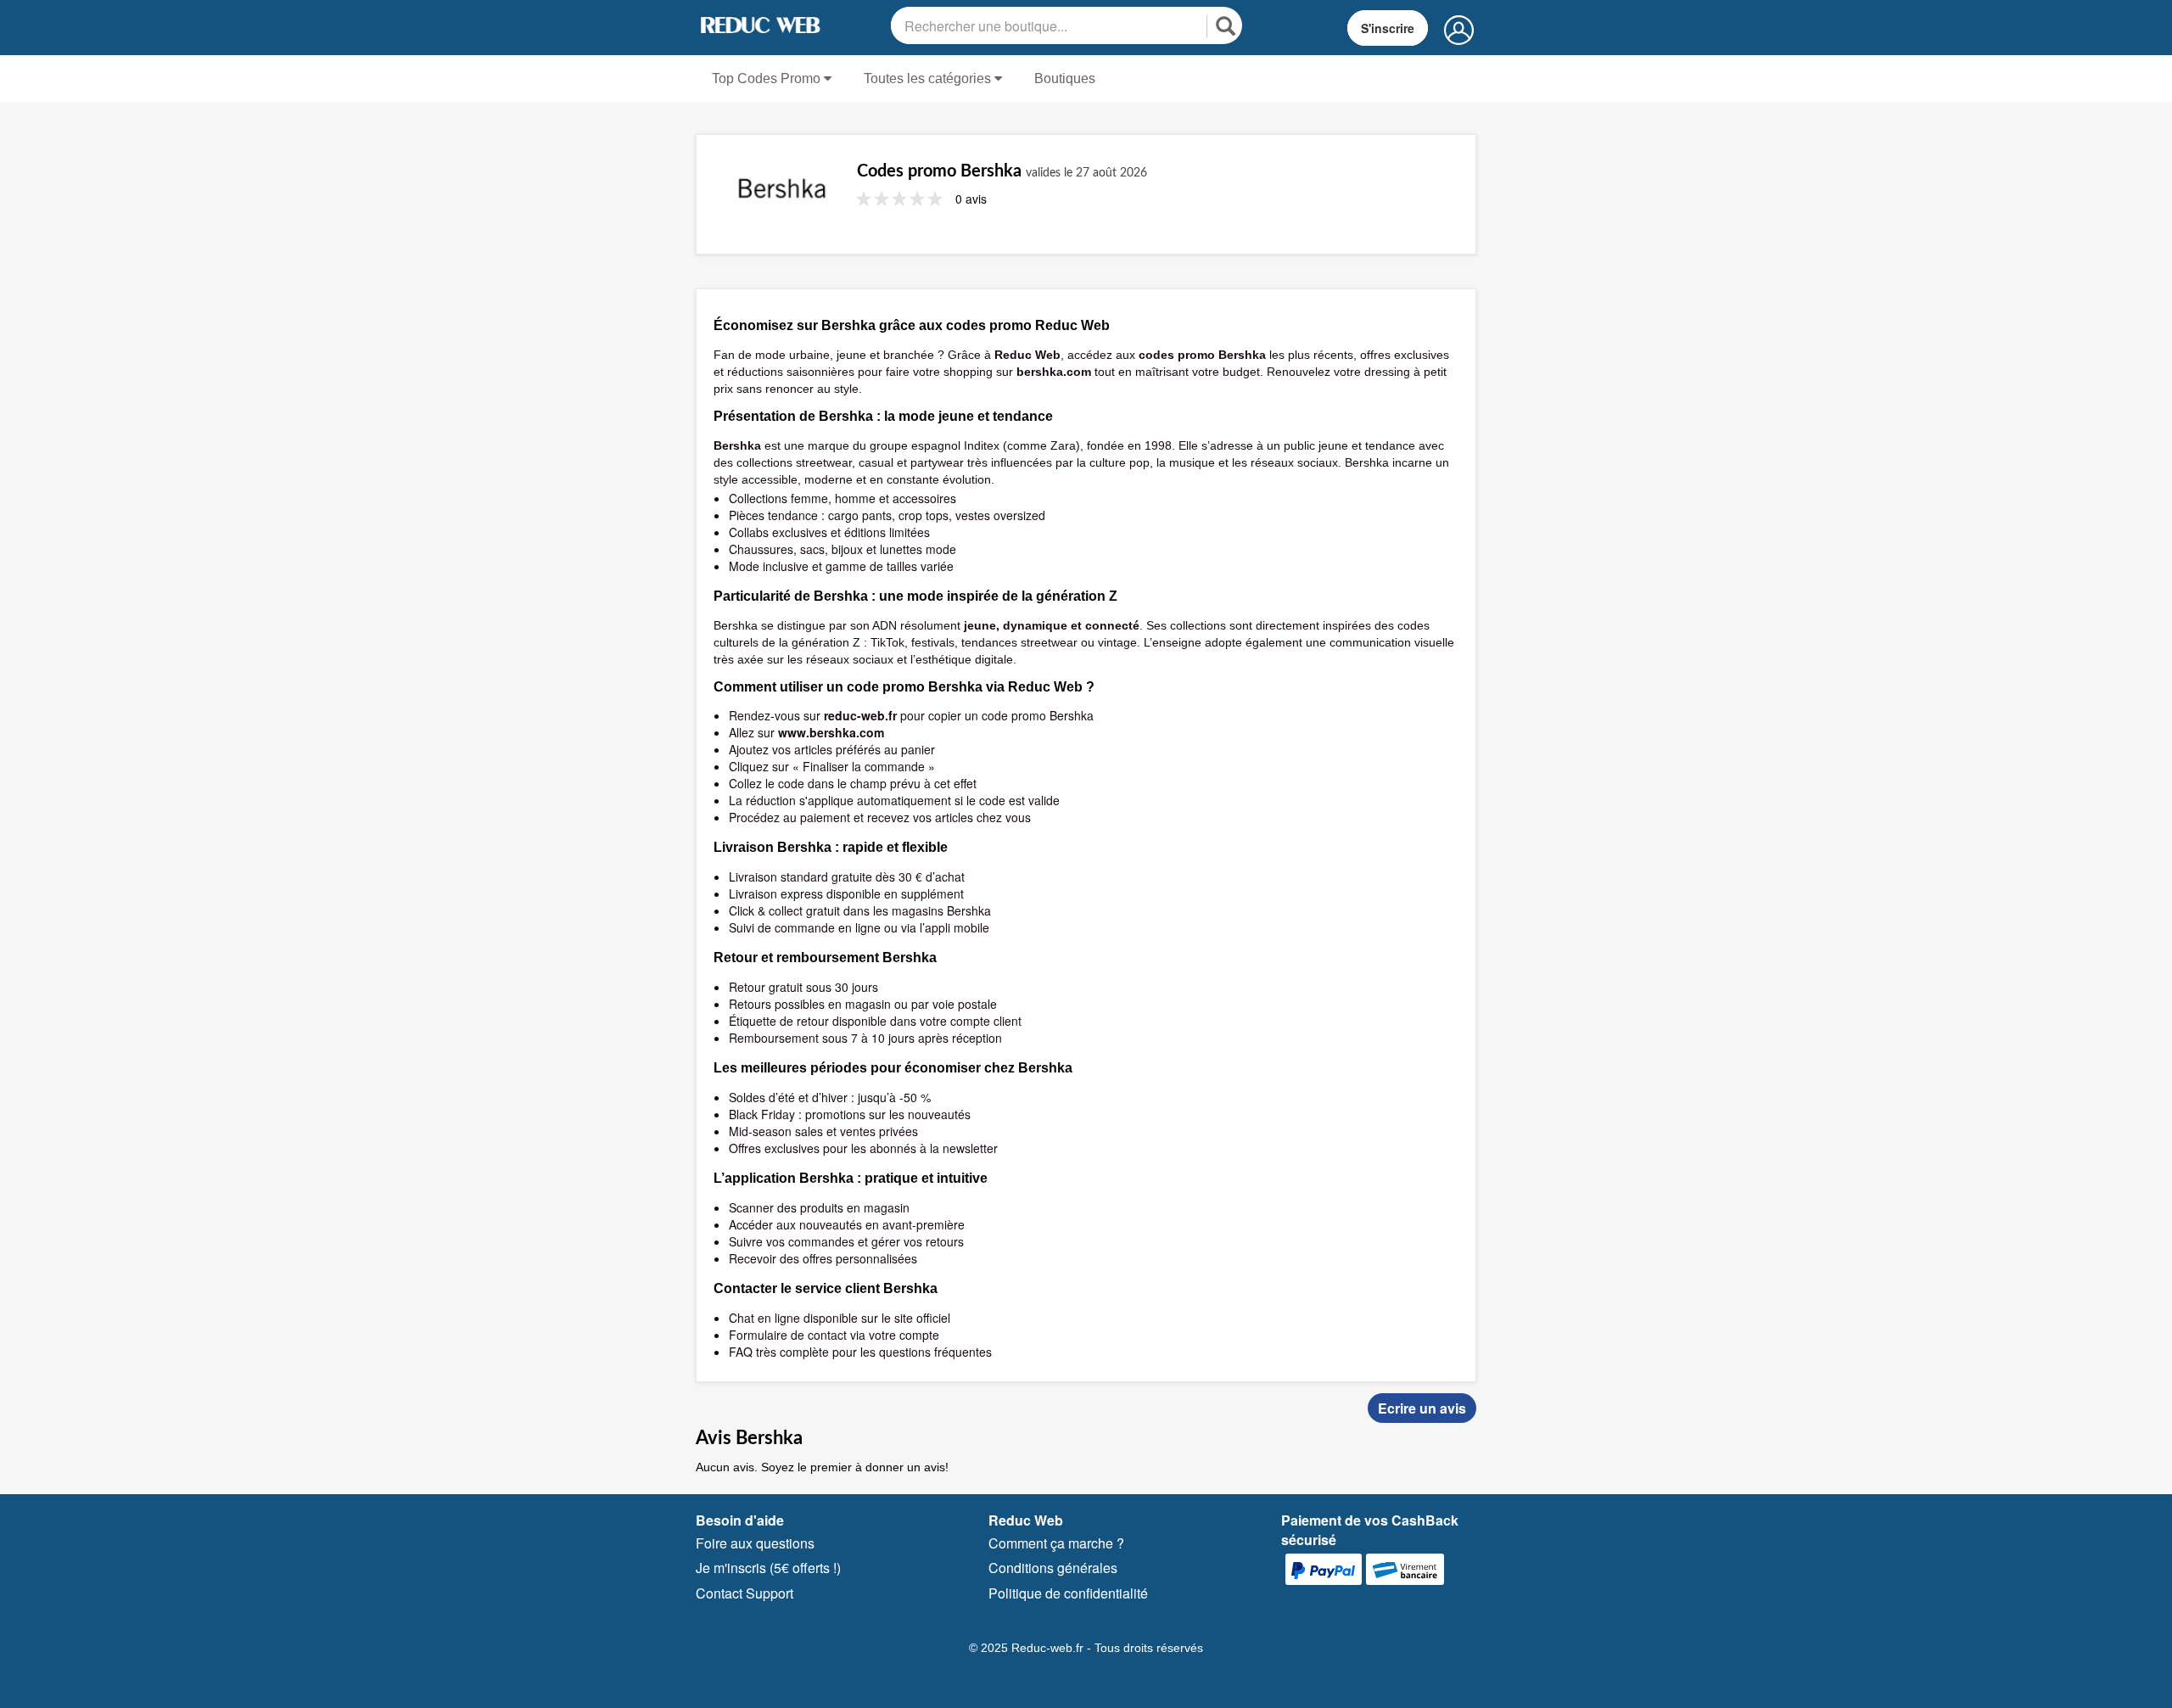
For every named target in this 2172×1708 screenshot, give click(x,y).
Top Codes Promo (768, 78)
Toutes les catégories (929, 78)
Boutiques (1065, 78)
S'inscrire (1388, 28)
